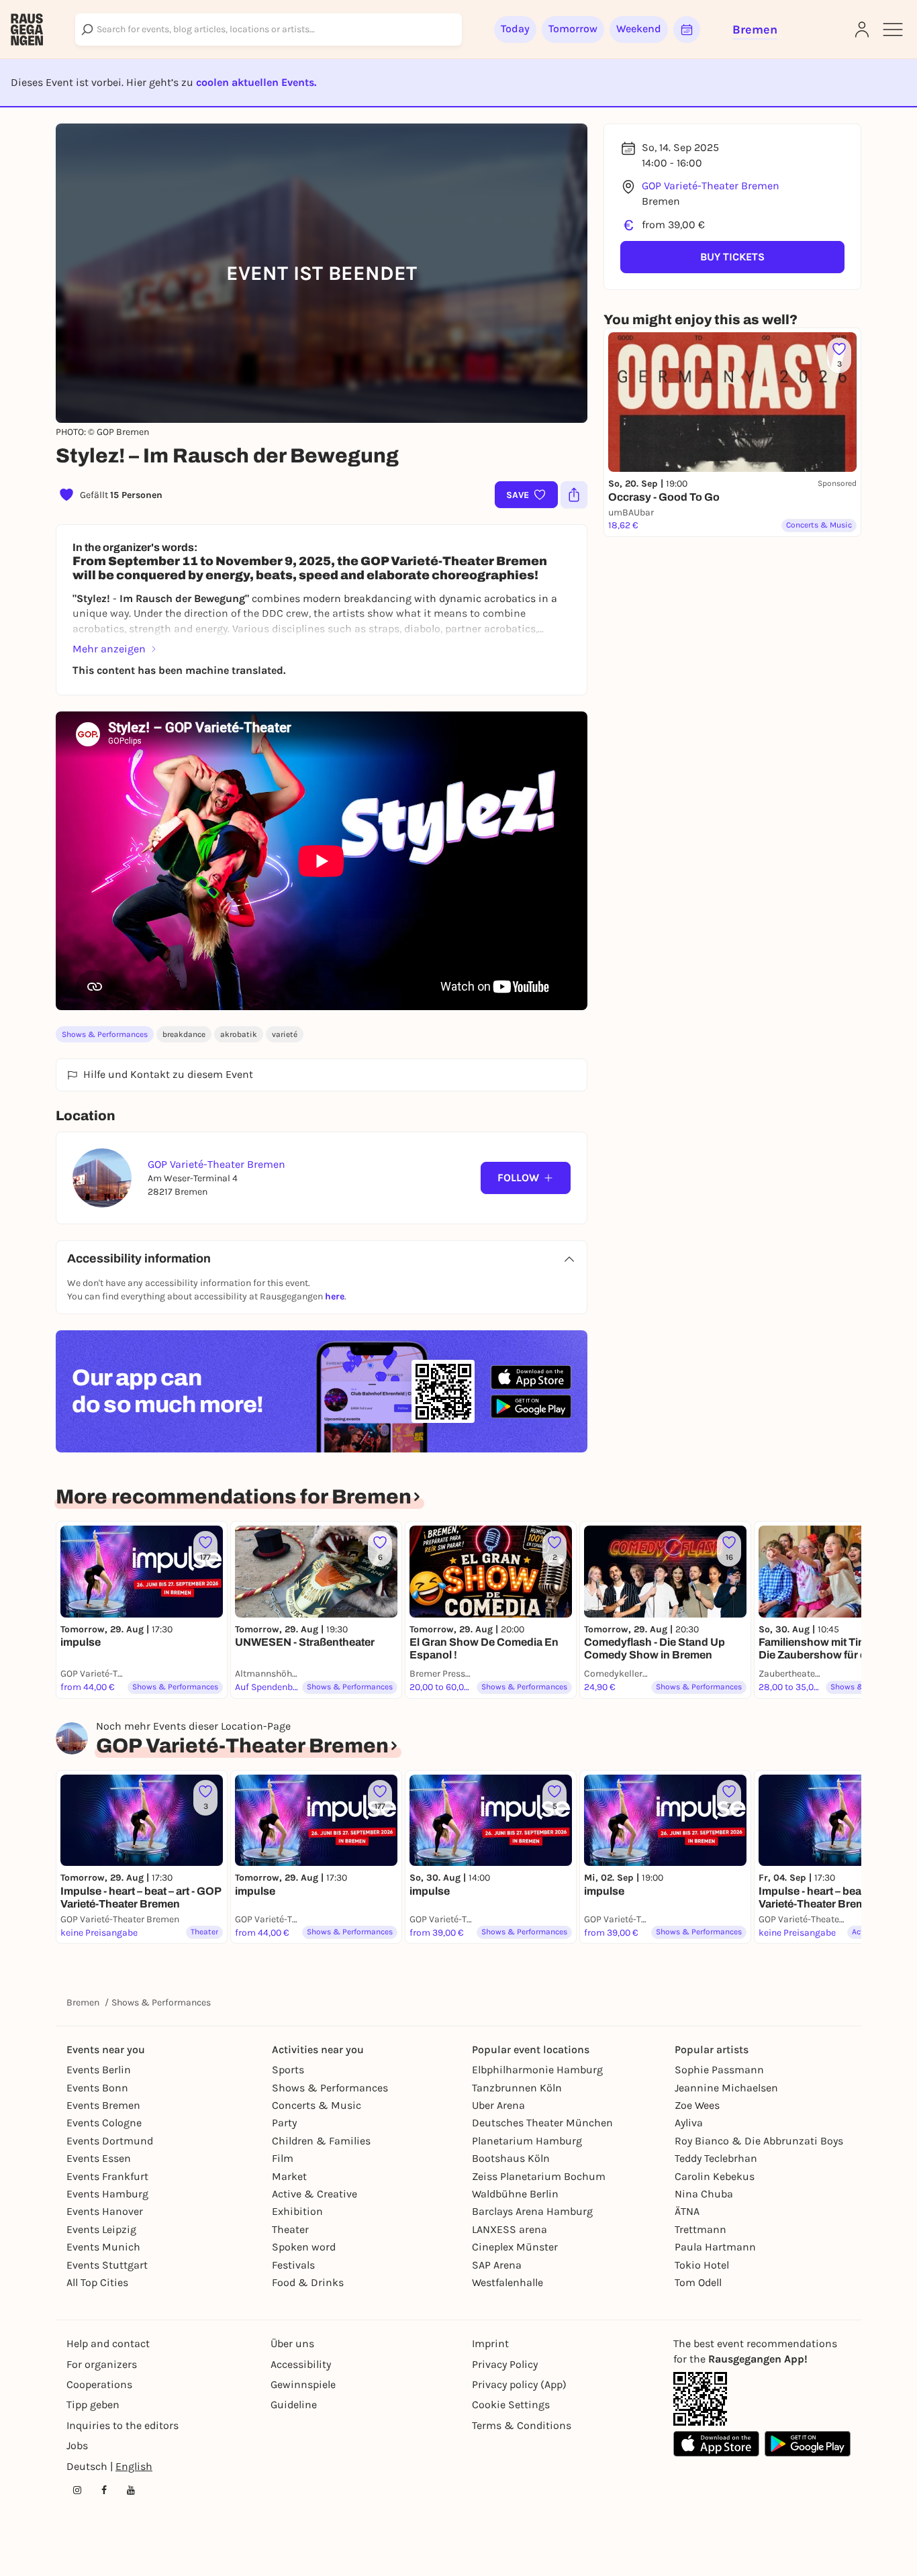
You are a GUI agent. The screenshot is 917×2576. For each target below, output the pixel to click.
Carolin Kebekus (715, 2176)
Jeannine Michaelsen (726, 2088)
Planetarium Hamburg (527, 2141)
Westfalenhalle (508, 2282)
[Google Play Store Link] (808, 2444)
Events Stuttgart (107, 2265)
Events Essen (99, 2158)
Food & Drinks (308, 2282)
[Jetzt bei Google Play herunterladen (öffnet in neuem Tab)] (531, 1406)
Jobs (77, 2445)
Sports (288, 2070)
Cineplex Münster (515, 2247)
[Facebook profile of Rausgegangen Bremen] (104, 2490)
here (335, 1296)
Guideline (294, 2405)
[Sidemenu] (893, 30)
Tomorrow (573, 29)
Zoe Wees (697, 2105)
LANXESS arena (510, 2229)
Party (284, 2123)
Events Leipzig (101, 2229)
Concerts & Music (317, 2105)
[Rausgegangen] (27, 30)
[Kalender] (687, 30)
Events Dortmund (110, 2141)
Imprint (490, 2343)
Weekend (639, 29)
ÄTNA (687, 2211)
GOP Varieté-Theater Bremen (711, 186)
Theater (290, 2229)
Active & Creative (315, 2194)
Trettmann (701, 2229)
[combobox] (269, 30)
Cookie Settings (511, 2405)
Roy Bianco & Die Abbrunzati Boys (759, 2141)
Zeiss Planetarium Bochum (539, 2176)
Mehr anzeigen (109, 649)
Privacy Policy (505, 2364)
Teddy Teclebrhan (716, 2158)
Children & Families (321, 2141)
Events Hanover (105, 2211)
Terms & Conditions (522, 2425)
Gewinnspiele (303, 2384)
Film (283, 2158)
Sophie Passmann (719, 2070)
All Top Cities (97, 2282)
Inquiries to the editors (123, 2425)
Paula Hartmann (715, 2247)
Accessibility (301, 2364)
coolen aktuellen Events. (256, 82)
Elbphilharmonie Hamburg (537, 2070)
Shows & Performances (105, 1034)
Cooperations (99, 2384)
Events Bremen (103, 2105)
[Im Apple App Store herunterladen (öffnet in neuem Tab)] (531, 1377)
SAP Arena (497, 2265)
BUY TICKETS (732, 257)
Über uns (292, 2343)
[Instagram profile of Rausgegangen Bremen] (77, 2490)
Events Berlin (99, 2070)
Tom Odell (698, 2282)
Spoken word (304, 2247)
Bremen (83, 2002)
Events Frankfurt (107, 2176)
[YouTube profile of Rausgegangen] (131, 2490)
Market (289, 2176)
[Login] (862, 30)
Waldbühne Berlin (515, 2194)
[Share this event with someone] (574, 495)
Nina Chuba (704, 2194)
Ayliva (689, 2123)
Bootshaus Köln (511, 2158)
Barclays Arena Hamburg (532, 2211)
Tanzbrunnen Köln (517, 2088)
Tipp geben (93, 2405)
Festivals (293, 2265)
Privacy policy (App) (519, 2384)
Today (515, 29)
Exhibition (297, 2211)
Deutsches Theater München (542, 2123)
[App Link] (700, 2399)
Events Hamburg (107, 2194)
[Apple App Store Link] (716, 2444)
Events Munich (103, 2247)
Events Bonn (97, 2088)
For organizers (102, 2364)
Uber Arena (498, 2105)
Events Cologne (104, 2123)
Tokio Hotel (702, 2265)
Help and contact (108, 2343)
